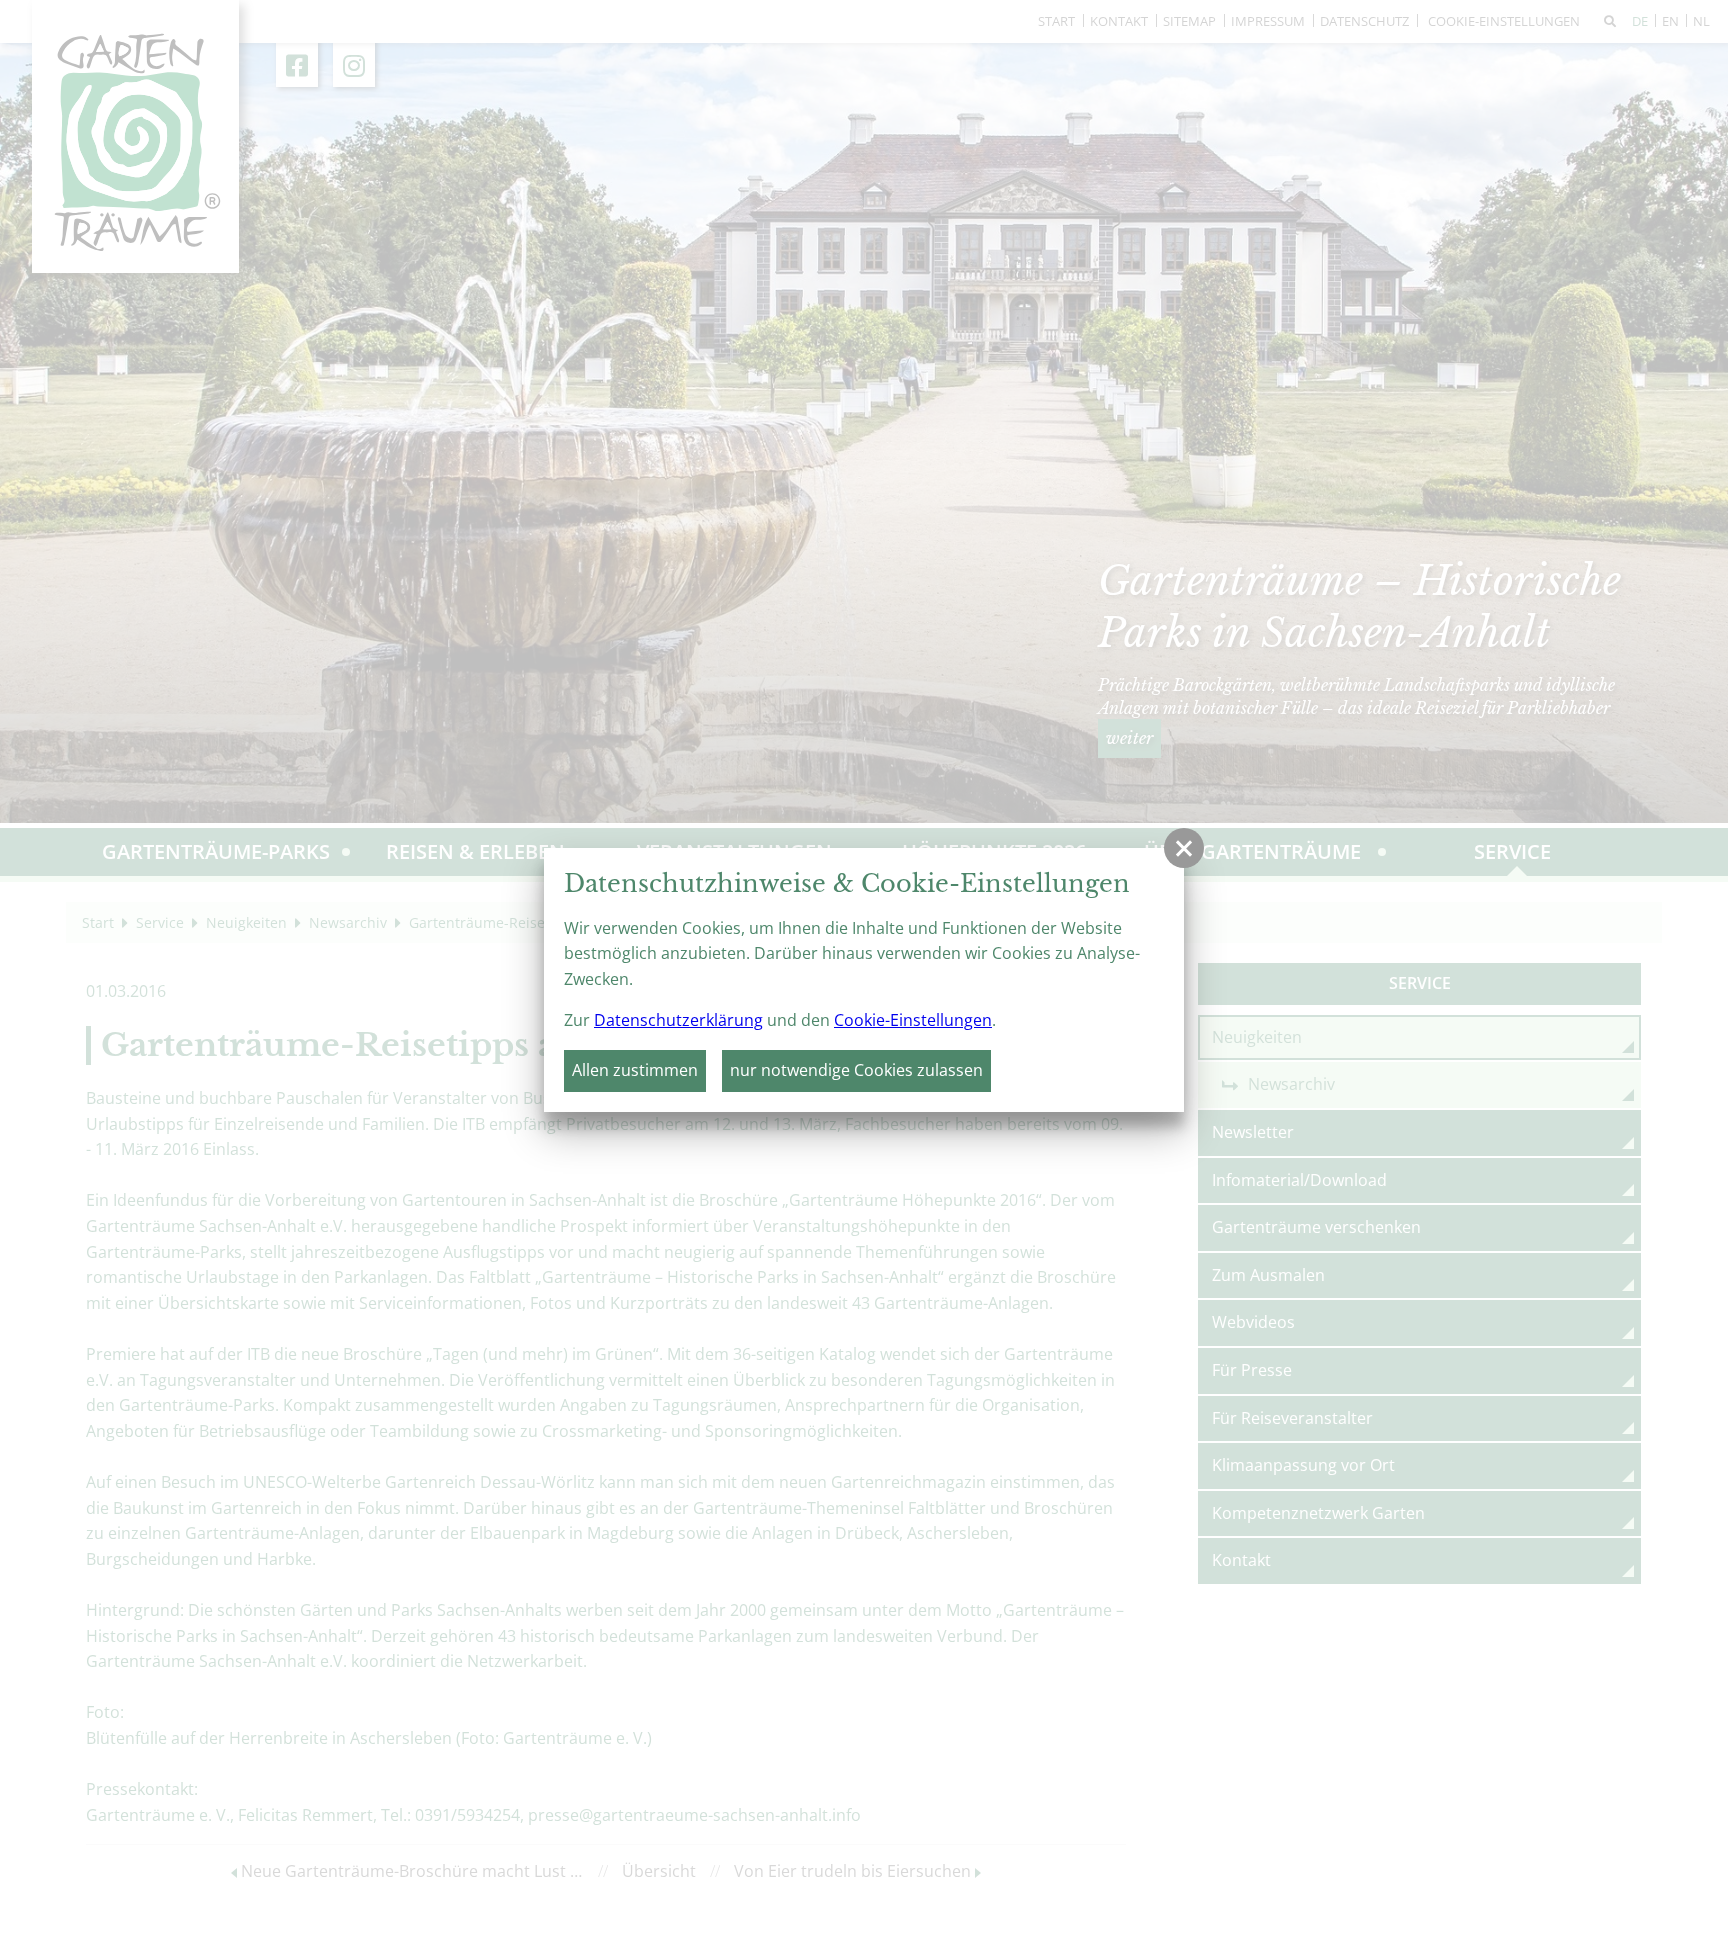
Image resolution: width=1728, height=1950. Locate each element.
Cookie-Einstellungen (913, 1020)
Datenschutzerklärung (678, 1020)
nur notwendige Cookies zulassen (856, 1070)
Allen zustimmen (635, 1070)
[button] (1184, 848)
